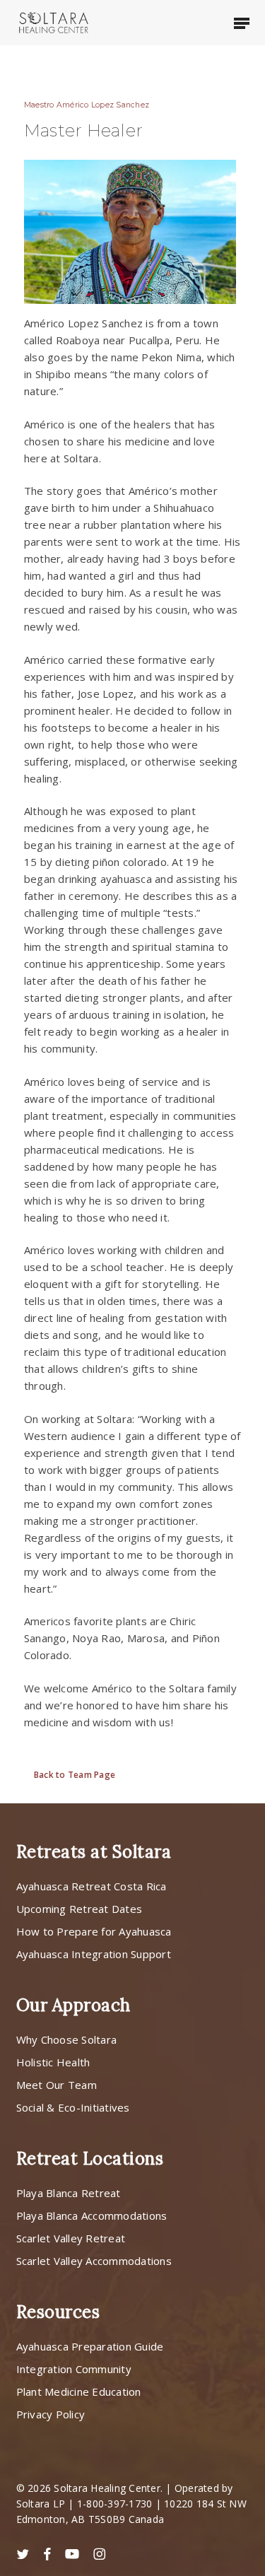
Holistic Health (53, 2062)
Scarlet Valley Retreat (71, 2238)
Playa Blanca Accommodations (92, 2215)
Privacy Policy (51, 2414)
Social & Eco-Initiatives (73, 2107)
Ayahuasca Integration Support (94, 1954)
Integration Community (74, 2369)
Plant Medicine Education (79, 2391)
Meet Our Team (57, 2085)
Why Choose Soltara (67, 2039)
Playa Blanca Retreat (69, 2193)
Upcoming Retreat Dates (79, 1909)
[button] (242, 23)
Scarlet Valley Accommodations (94, 2261)
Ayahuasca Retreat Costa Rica (92, 1886)
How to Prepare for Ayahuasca (94, 1931)
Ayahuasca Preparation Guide (90, 2346)
